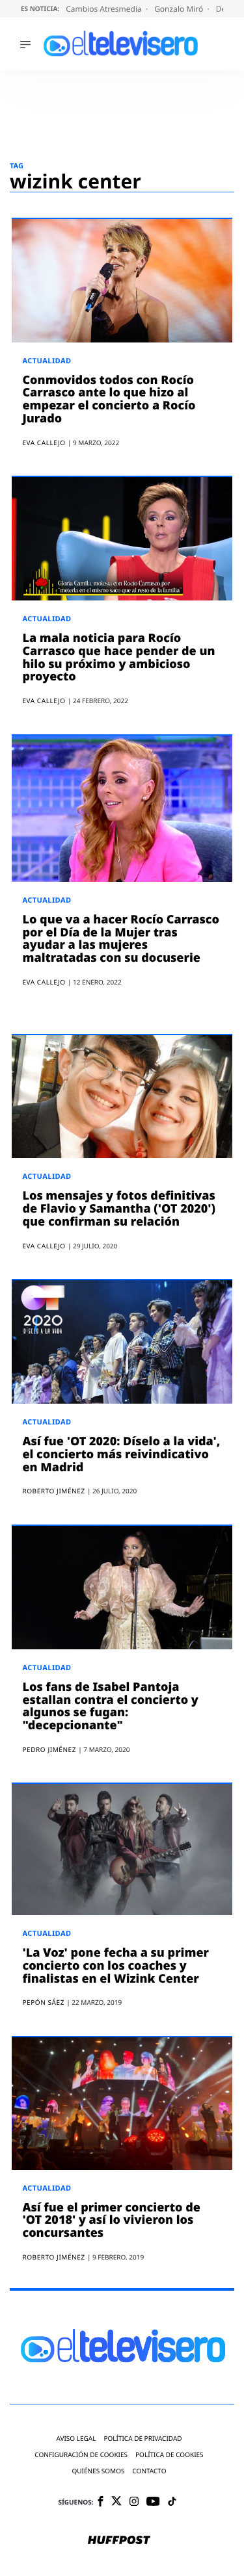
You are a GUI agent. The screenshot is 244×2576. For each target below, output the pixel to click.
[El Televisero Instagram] (134, 2502)
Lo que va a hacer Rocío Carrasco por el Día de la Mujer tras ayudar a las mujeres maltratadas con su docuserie (121, 939)
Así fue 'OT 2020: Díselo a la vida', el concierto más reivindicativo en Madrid (121, 1454)
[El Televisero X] (116, 2502)
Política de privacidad (142, 2439)
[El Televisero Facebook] (101, 2502)
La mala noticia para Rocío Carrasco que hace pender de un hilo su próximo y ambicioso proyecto (118, 657)
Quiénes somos (98, 2471)
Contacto (149, 2471)
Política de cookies (169, 2455)
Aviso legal (76, 2439)
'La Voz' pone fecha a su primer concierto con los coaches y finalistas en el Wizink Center (115, 1966)
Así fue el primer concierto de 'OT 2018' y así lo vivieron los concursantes (111, 2221)
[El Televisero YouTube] (153, 2502)
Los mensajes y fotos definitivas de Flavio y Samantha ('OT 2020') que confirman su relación (119, 1209)
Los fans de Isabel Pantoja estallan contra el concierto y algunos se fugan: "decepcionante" (110, 1706)
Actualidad (47, 361)
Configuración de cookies (81, 2455)
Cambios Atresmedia (105, 9)
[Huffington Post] (119, 2541)
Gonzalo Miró (180, 9)
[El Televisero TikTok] (172, 2502)
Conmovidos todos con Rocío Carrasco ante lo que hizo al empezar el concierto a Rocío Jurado (109, 399)
